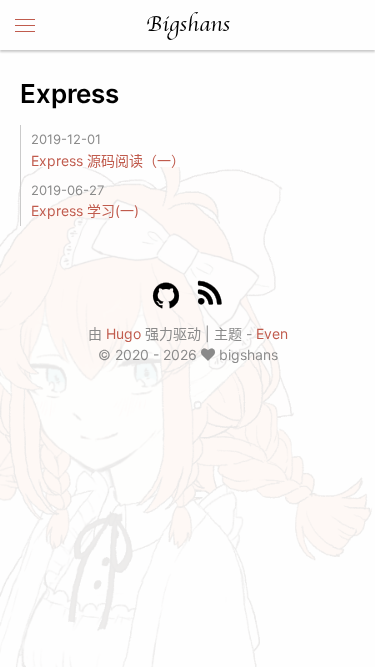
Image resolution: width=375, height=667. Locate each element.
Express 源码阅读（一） (108, 160)
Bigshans (188, 25)
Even (272, 333)
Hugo (123, 333)
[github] (166, 296)
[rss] (210, 297)
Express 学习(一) (85, 210)
